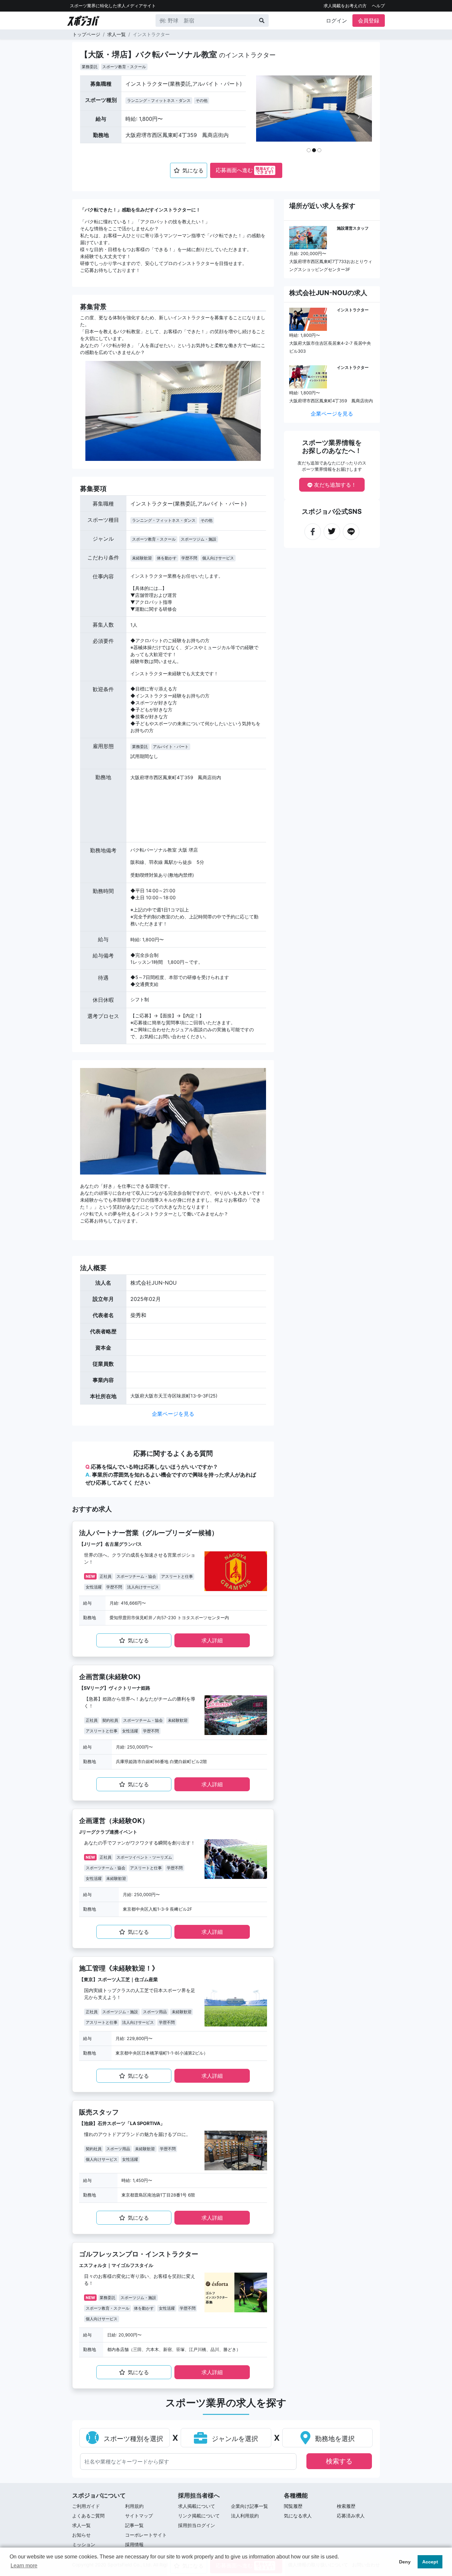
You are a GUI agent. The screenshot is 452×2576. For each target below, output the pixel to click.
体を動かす (167, 558)
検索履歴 (346, 2506)
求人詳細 (212, 1640)
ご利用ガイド (86, 2506)
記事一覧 (134, 2525)
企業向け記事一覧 (249, 2506)
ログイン (337, 21)
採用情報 (134, 2544)
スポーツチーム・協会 (136, 1576)
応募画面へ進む (245, 170)
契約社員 (110, 1720)
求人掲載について (197, 2506)
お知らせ (81, 2535)
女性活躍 (94, 1587)
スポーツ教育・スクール (124, 67)
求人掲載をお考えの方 (345, 6)
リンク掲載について (199, 2516)
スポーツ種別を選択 (132, 2439)
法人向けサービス (143, 1587)
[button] (269, 116)
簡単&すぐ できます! (265, 170)
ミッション (84, 2544)
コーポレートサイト (146, 2535)
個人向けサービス (218, 558)
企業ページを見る (173, 1414)
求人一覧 (116, 34)
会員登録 (369, 21)
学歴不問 (189, 558)
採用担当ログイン (197, 2525)
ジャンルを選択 (234, 2439)
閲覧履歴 (293, 2506)
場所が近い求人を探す (322, 206)
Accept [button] (430, 2562)
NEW (90, 1576)
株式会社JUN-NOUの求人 (328, 293)
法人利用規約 (245, 2516)
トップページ (86, 34)
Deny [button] (405, 2562)
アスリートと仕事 (177, 1576)
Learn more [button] (24, 2566)
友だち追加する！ (334, 485)
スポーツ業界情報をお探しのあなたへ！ (332, 447)
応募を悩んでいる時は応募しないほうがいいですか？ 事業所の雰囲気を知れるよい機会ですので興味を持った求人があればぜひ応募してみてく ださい (171, 1475)
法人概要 (93, 1268)
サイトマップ (139, 2516)
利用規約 (134, 2506)
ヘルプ (378, 6)
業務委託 (90, 67)
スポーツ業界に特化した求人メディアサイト (113, 6)
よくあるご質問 (88, 2516)
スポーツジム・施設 (199, 539)
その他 (202, 100)
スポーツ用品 (155, 2012)
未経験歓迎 (142, 558)
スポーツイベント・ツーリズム (144, 1857)
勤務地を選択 (334, 2439)
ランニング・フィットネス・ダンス (159, 100)
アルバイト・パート (171, 747)
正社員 (106, 1576)
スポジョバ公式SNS (332, 511)
